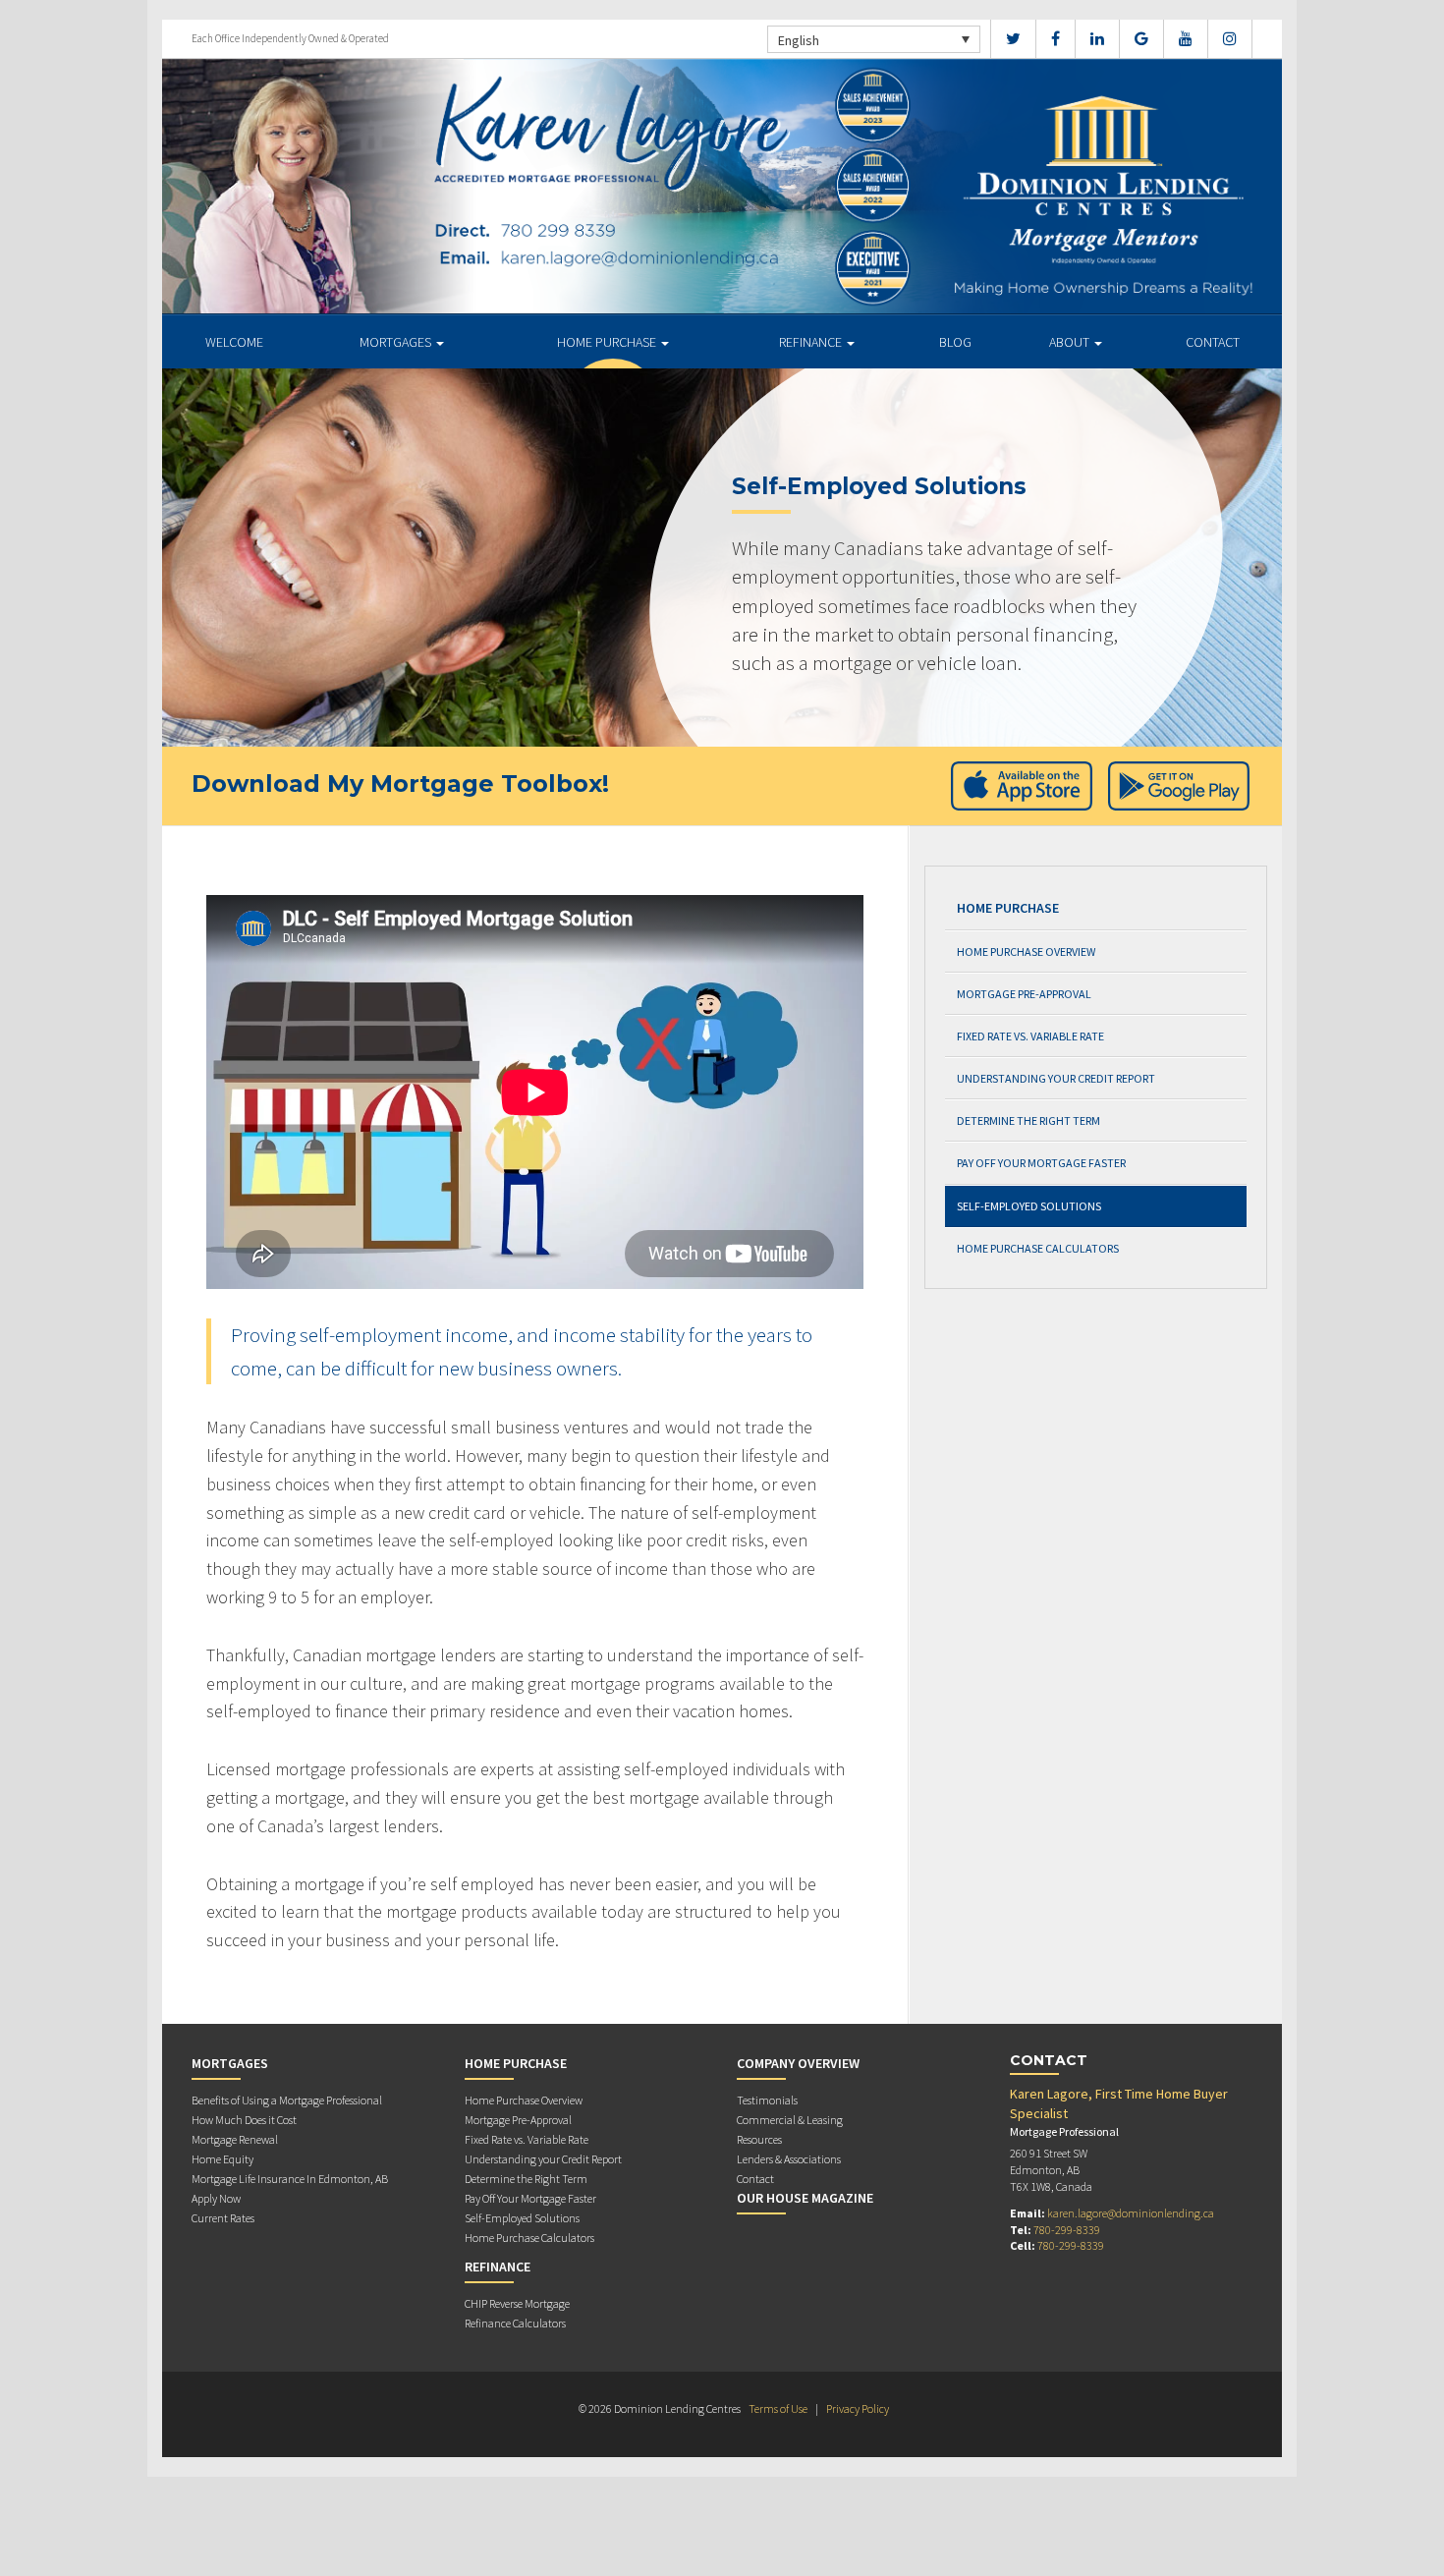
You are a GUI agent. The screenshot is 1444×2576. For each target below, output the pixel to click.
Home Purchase (608, 342)
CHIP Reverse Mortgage (517, 2303)
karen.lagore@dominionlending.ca (1131, 2213)
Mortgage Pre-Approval (1024, 994)
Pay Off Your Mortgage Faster (1041, 1163)
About (1071, 342)
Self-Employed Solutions (1029, 1206)
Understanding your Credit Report (1056, 1078)
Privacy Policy (858, 2408)
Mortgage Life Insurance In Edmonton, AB (290, 2179)
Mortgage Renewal (235, 2139)
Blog (955, 342)
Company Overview (798, 2063)
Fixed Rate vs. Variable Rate (1030, 1036)
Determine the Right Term (1028, 1120)
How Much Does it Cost (244, 2120)
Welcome (234, 342)
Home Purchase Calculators (1038, 1248)
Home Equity (222, 2159)
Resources (759, 2139)
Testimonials (767, 2100)
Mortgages (397, 342)
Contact (1213, 342)
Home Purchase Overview (1026, 952)
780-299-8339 (1067, 2230)
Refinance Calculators (515, 2323)
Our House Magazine (805, 2198)
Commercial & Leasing (790, 2120)
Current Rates (223, 2218)
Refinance (812, 342)
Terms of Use (778, 2408)
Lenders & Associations (789, 2159)
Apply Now (216, 2198)
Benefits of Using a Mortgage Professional (287, 2100)
